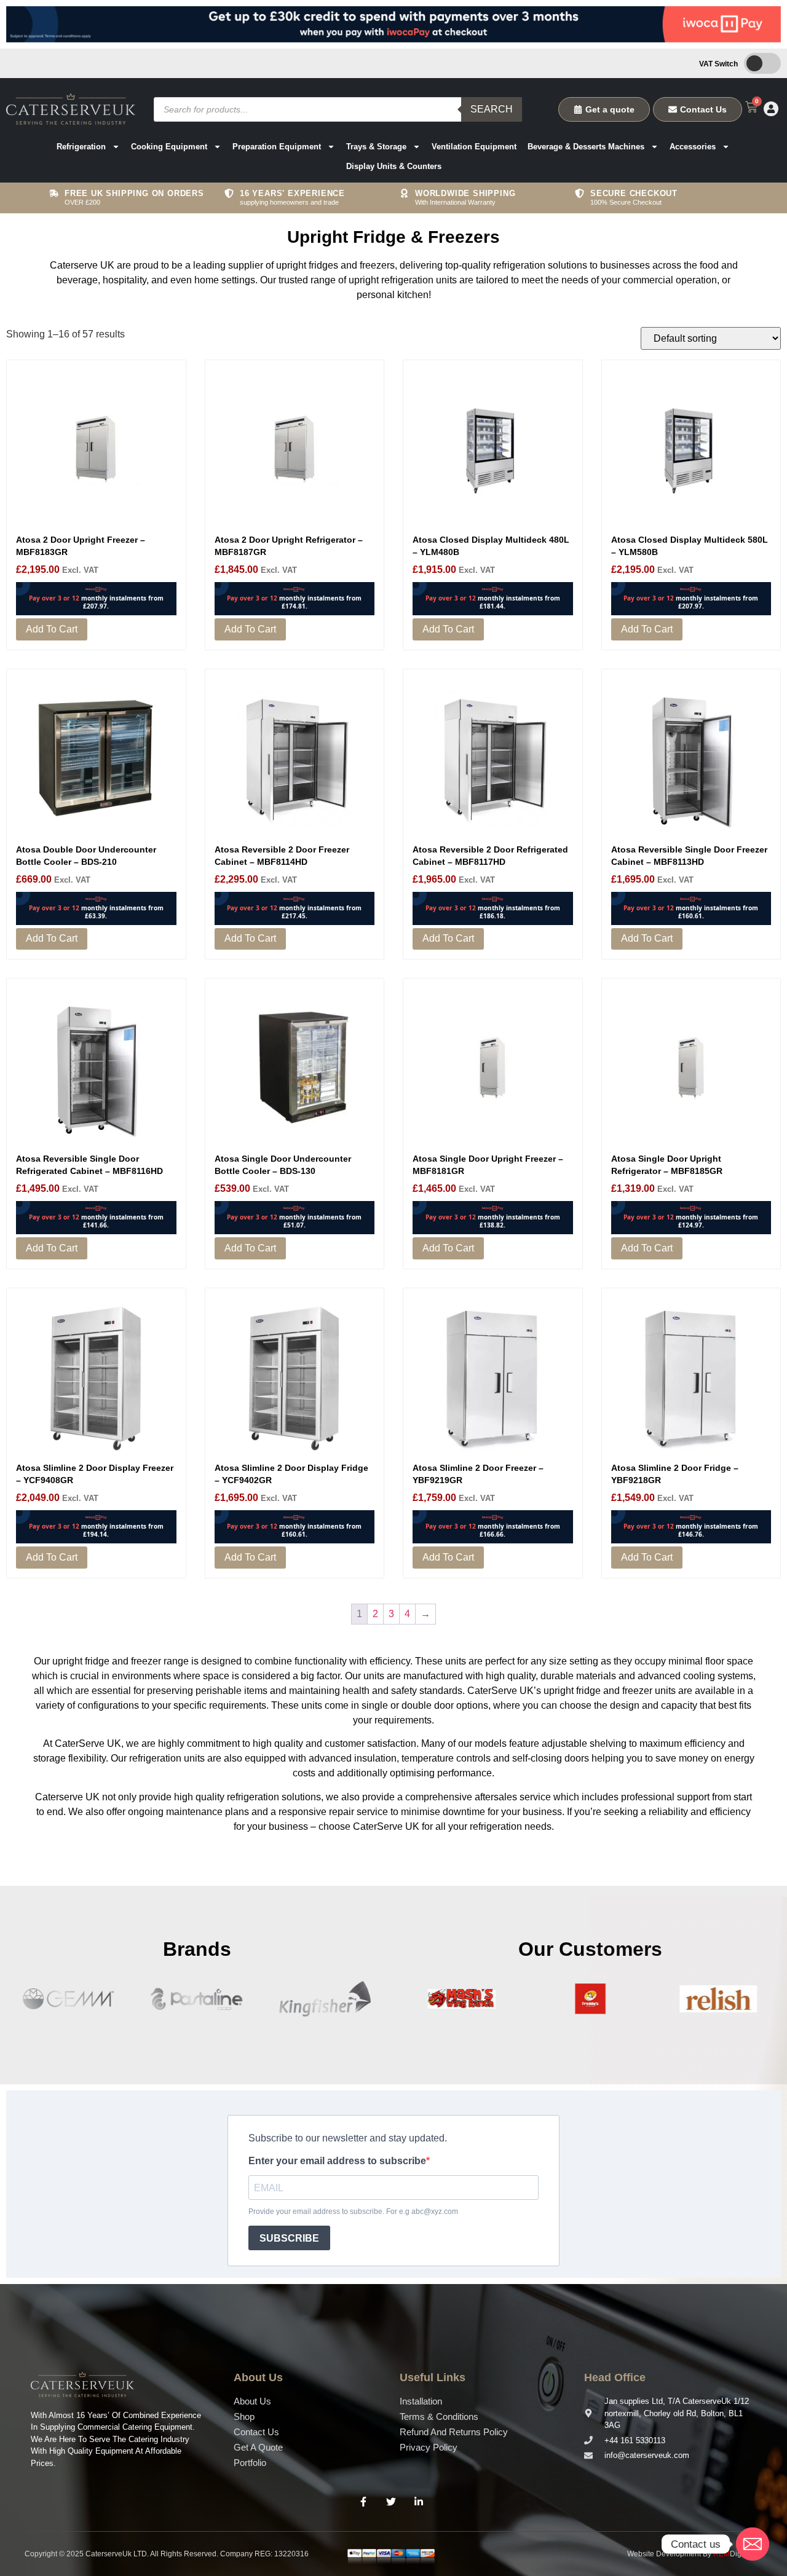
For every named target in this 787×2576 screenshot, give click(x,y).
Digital (732, 2554)
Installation (421, 2401)
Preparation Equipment (277, 147)
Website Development (664, 2554)
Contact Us (256, 2432)
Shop (244, 2416)
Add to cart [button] (52, 629)
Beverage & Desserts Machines (586, 147)
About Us (252, 2401)
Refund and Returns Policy (454, 2432)
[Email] (753, 2544)
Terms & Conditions (439, 2416)
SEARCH (492, 109)
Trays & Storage (376, 147)
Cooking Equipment (169, 147)
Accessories (693, 147)
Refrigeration (81, 147)
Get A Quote (258, 2447)
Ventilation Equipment (474, 147)
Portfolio (250, 2463)
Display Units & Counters (394, 166)
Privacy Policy (429, 2447)
